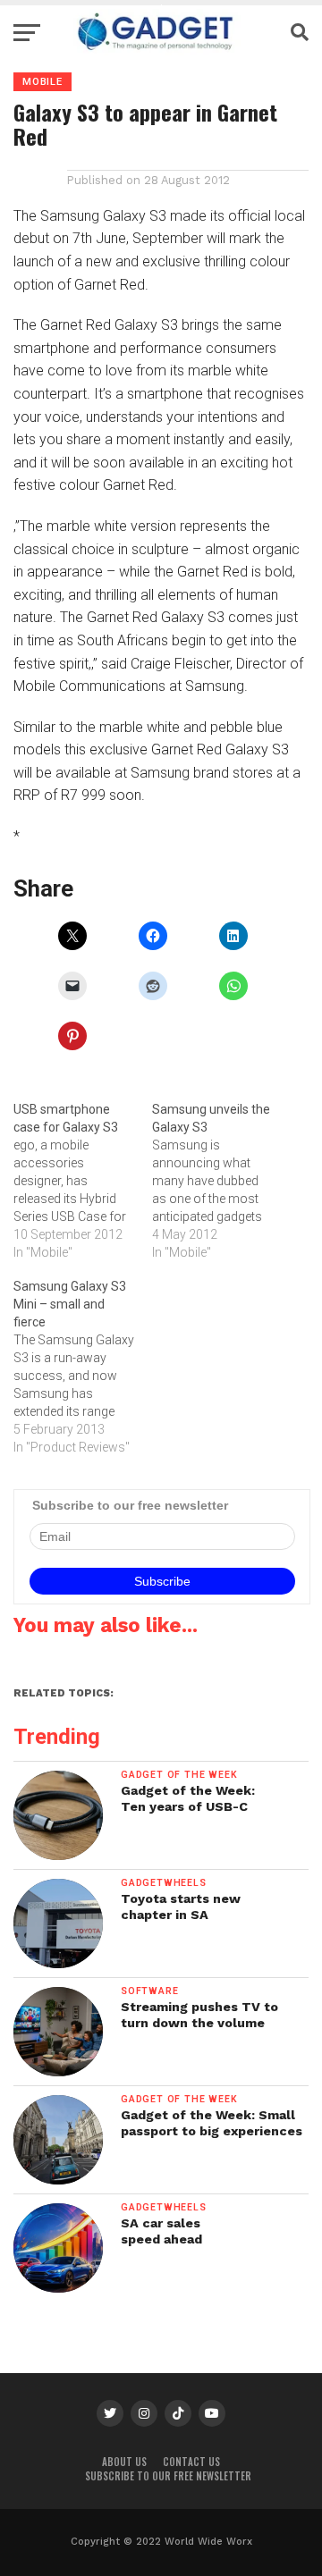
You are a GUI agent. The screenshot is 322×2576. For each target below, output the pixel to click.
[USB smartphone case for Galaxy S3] (83, 1181)
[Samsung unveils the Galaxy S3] (221, 1181)
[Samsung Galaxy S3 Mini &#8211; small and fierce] (83, 1367)
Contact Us (191, 2462)
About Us (124, 2462)
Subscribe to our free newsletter (168, 2476)
